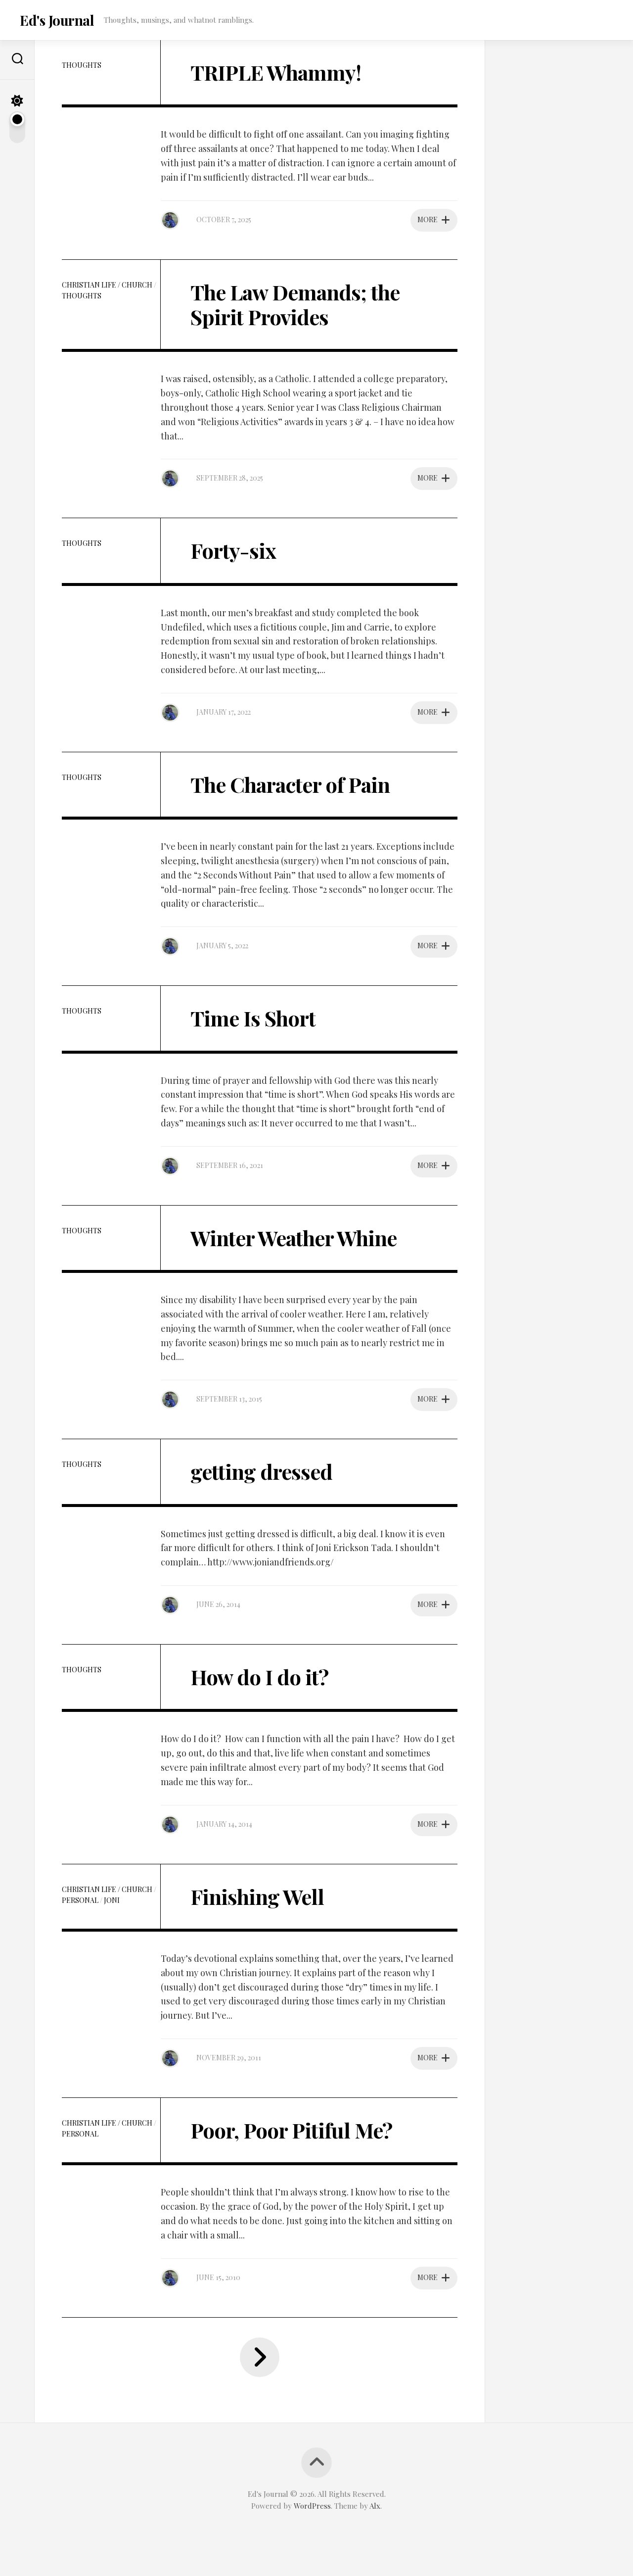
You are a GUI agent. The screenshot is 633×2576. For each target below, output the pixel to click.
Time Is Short (253, 1018)
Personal (80, 1900)
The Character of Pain (290, 784)
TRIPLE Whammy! (276, 72)
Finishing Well (257, 1896)
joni (112, 1900)
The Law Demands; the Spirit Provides (295, 304)
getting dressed (261, 1471)
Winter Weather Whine (294, 1238)
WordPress (312, 2506)
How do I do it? (259, 1677)
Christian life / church (107, 285)
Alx (375, 2506)
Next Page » (260, 2357)
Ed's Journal (57, 20)
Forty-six (233, 550)
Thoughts (82, 65)
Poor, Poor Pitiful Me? (291, 2130)
